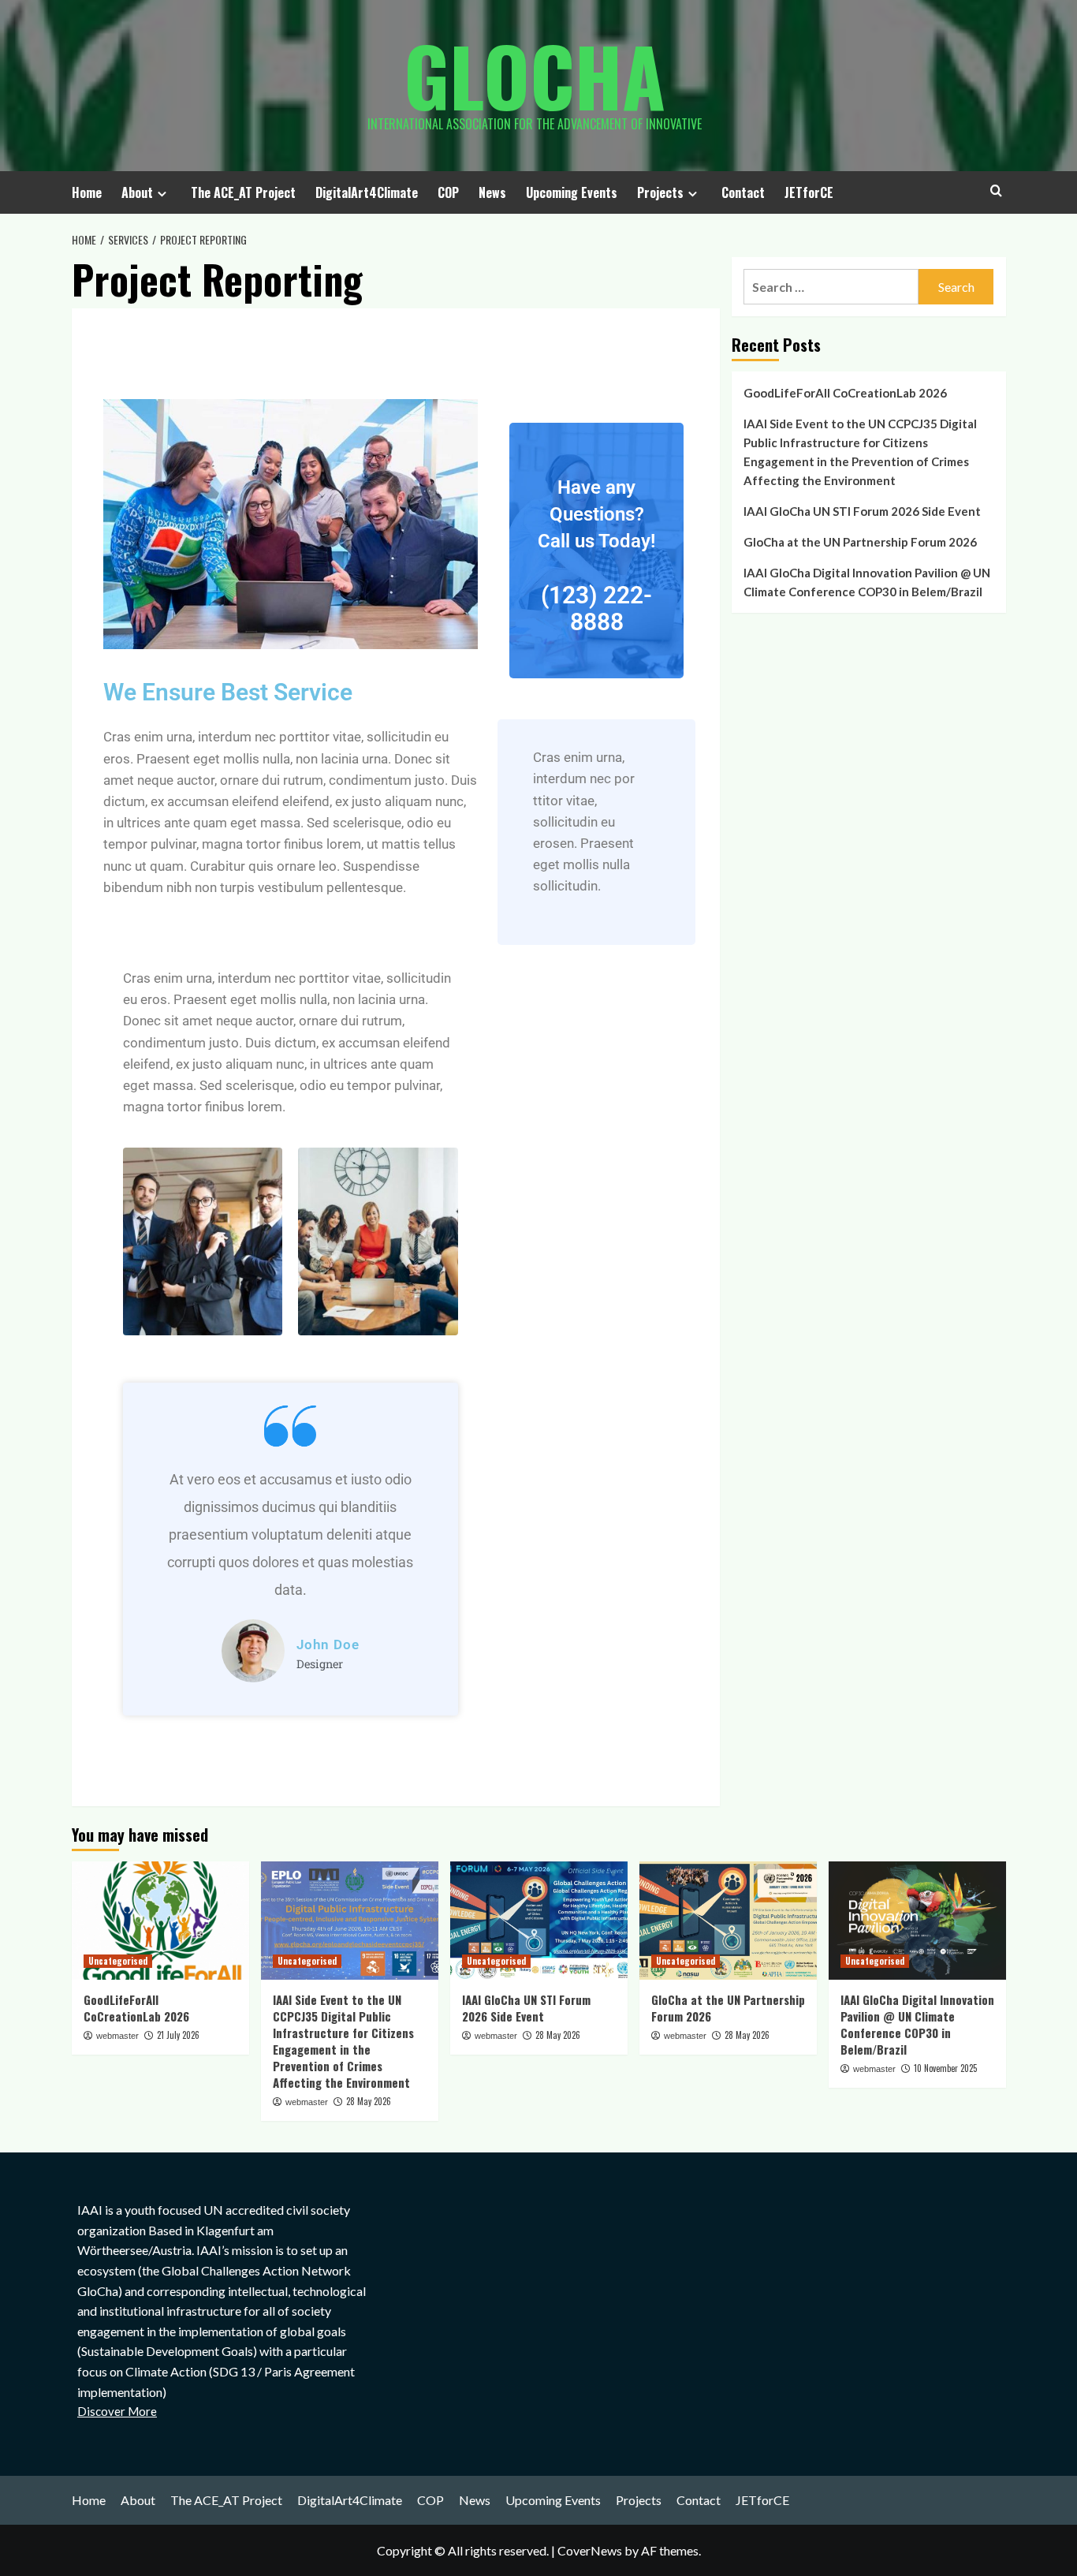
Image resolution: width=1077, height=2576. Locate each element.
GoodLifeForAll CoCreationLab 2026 (845, 393)
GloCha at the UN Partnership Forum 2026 (860, 542)
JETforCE (809, 192)
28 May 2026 (369, 2101)
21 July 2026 (178, 2035)
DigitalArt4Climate (367, 192)
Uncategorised (118, 1961)
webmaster (117, 2036)
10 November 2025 (945, 2068)
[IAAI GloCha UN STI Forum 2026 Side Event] (539, 1921)
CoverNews (590, 2550)
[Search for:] (831, 287)
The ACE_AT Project (243, 192)
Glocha (535, 75)
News (492, 192)
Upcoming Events (572, 192)
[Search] (996, 190)
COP (448, 192)
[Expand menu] (162, 194)
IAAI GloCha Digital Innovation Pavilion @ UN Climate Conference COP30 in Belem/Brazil (867, 582)
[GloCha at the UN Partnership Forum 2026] (728, 1921)
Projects (660, 192)
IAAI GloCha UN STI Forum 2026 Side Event (862, 511)
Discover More (117, 2411)
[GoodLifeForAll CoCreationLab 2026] (160, 1921)
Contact (743, 192)
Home (87, 192)
